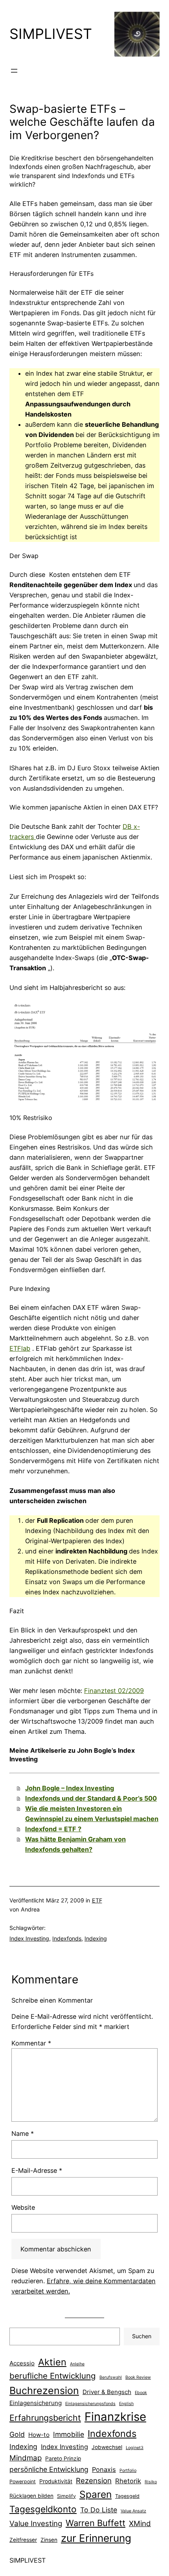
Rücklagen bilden (31, 2496)
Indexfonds (67, 1938)
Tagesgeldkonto (43, 2509)
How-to (39, 2435)
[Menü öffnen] (14, 71)
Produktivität (56, 2481)
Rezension (94, 2481)
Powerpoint (23, 2481)
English (126, 2404)
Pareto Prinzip (63, 2458)
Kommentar (31, 2043)
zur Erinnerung (96, 2538)
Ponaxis (104, 2470)
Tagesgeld (127, 2496)
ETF (97, 1900)
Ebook (141, 2393)
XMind (140, 2524)
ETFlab (20, 1348)
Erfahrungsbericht (45, 2418)
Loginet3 (135, 2448)
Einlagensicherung (36, 2403)
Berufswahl (111, 2377)
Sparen (96, 2494)
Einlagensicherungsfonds (90, 2404)
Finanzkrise (115, 2417)
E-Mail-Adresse (37, 2170)
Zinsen (49, 2540)
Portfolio (128, 2470)
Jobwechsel (107, 2447)
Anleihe (77, 2364)
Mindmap (26, 2458)
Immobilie (69, 2434)
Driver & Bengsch (107, 2392)
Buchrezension (44, 2391)
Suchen (142, 2336)
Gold (17, 2434)
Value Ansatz (133, 2511)
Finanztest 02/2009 (114, 1691)
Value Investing (36, 2524)
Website (23, 2207)
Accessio (22, 2363)
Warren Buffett (96, 2523)
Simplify (66, 2496)
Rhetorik (128, 2481)
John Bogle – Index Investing (70, 1788)
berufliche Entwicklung (53, 2376)
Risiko (151, 2482)
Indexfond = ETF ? (53, 1829)
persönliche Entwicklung (49, 2469)
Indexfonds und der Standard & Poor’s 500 (91, 1798)
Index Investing (29, 1938)
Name (23, 2134)
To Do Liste (99, 2510)
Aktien (52, 2362)
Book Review (138, 2377)
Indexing (96, 1938)
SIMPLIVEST (51, 34)
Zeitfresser (23, 2540)
